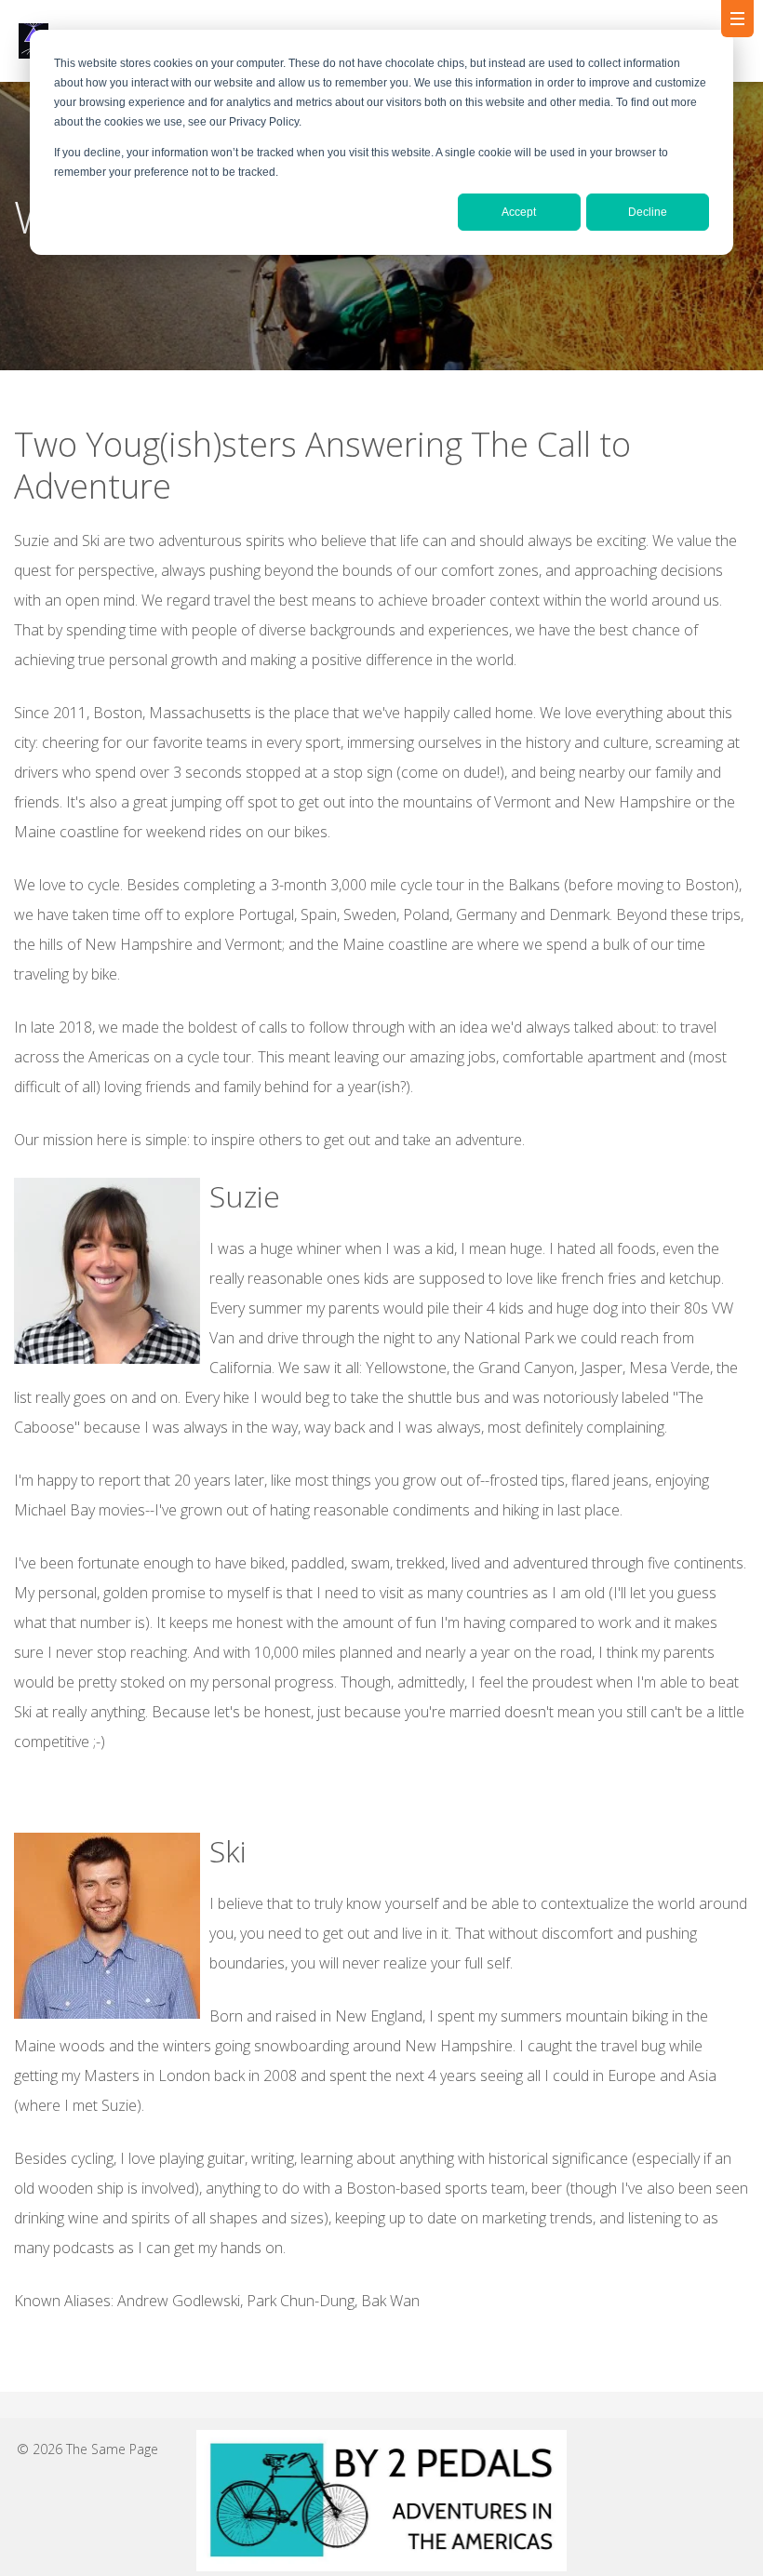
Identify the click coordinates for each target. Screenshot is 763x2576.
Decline (648, 212)
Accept (519, 212)
